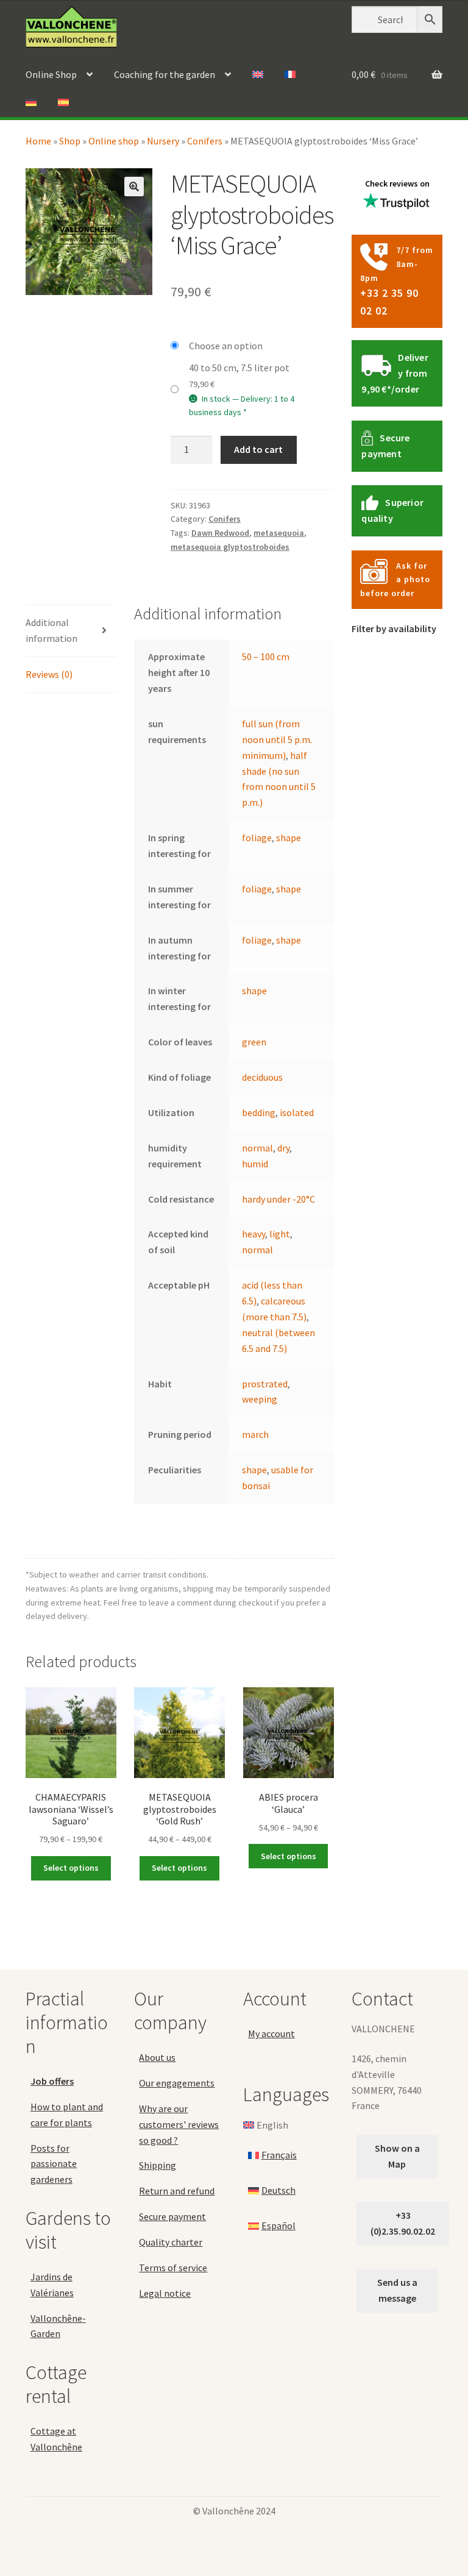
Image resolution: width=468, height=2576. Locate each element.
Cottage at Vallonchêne (56, 2439)
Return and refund (177, 2191)
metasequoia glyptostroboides (230, 547)
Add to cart (258, 449)
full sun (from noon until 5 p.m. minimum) (277, 739)
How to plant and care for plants (67, 2115)
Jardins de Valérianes (52, 2285)
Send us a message (397, 2290)
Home (38, 141)
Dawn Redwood (220, 533)
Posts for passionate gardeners (54, 2164)
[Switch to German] (31, 103)
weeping (260, 1399)
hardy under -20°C (278, 1199)
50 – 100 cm (266, 656)
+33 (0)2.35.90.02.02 (403, 2223)
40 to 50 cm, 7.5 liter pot (239, 368)
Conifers (205, 141)
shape (289, 838)
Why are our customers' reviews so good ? (179, 2124)
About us (157, 2057)
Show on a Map (397, 2156)
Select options (71, 1868)
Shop (70, 141)
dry (283, 1148)
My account (271, 2033)
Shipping (158, 2165)
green (254, 1042)
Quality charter (171, 2242)
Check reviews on (397, 183)
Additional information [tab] (51, 630)
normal (257, 1148)
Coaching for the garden (165, 74)
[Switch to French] (290, 75)
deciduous (262, 1077)
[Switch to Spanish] (63, 103)
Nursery (163, 141)
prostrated (265, 1384)
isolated (297, 1112)
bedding (259, 1112)
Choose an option (226, 346)
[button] (134, 187)
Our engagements (177, 2083)
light (280, 1234)
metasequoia (279, 533)
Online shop (114, 141)
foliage (257, 838)
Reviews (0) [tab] (49, 674)
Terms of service (173, 2268)
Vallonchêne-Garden (58, 2326)
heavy (253, 1234)
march (255, 1434)
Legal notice (165, 2293)
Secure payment (172, 2216)
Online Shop (51, 74)
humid (255, 1164)
